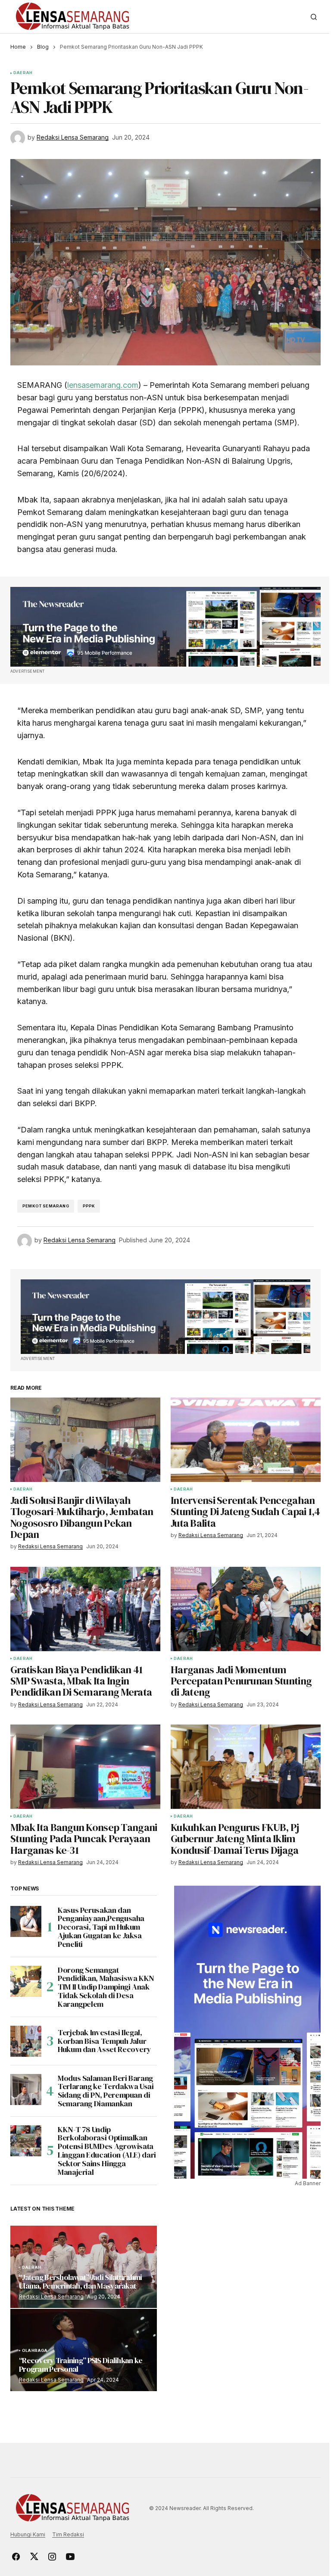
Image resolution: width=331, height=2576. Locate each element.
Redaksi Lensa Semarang (51, 2297)
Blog (43, 47)
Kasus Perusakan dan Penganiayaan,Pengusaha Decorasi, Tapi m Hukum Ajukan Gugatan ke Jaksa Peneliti (101, 1927)
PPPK (89, 1206)
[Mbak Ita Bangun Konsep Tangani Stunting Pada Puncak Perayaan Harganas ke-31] (85, 1767)
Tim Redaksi (68, 2534)
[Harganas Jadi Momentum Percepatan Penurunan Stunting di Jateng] (246, 1609)
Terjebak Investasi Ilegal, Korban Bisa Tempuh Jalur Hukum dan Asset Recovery (104, 2041)
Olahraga (35, 2351)
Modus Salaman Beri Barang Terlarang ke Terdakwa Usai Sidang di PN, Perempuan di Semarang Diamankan (106, 2091)
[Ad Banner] (165, 627)
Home (18, 47)
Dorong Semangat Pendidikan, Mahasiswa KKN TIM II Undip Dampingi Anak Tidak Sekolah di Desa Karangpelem (106, 1987)
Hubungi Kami (28, 2534)
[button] (314, 17)
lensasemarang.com (103, 385)
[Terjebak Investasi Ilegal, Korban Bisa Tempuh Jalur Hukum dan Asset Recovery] (26, 2041)
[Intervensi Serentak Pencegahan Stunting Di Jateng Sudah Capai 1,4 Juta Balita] (246, 1440)
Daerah (23, 73)
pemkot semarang (46, 1206)
